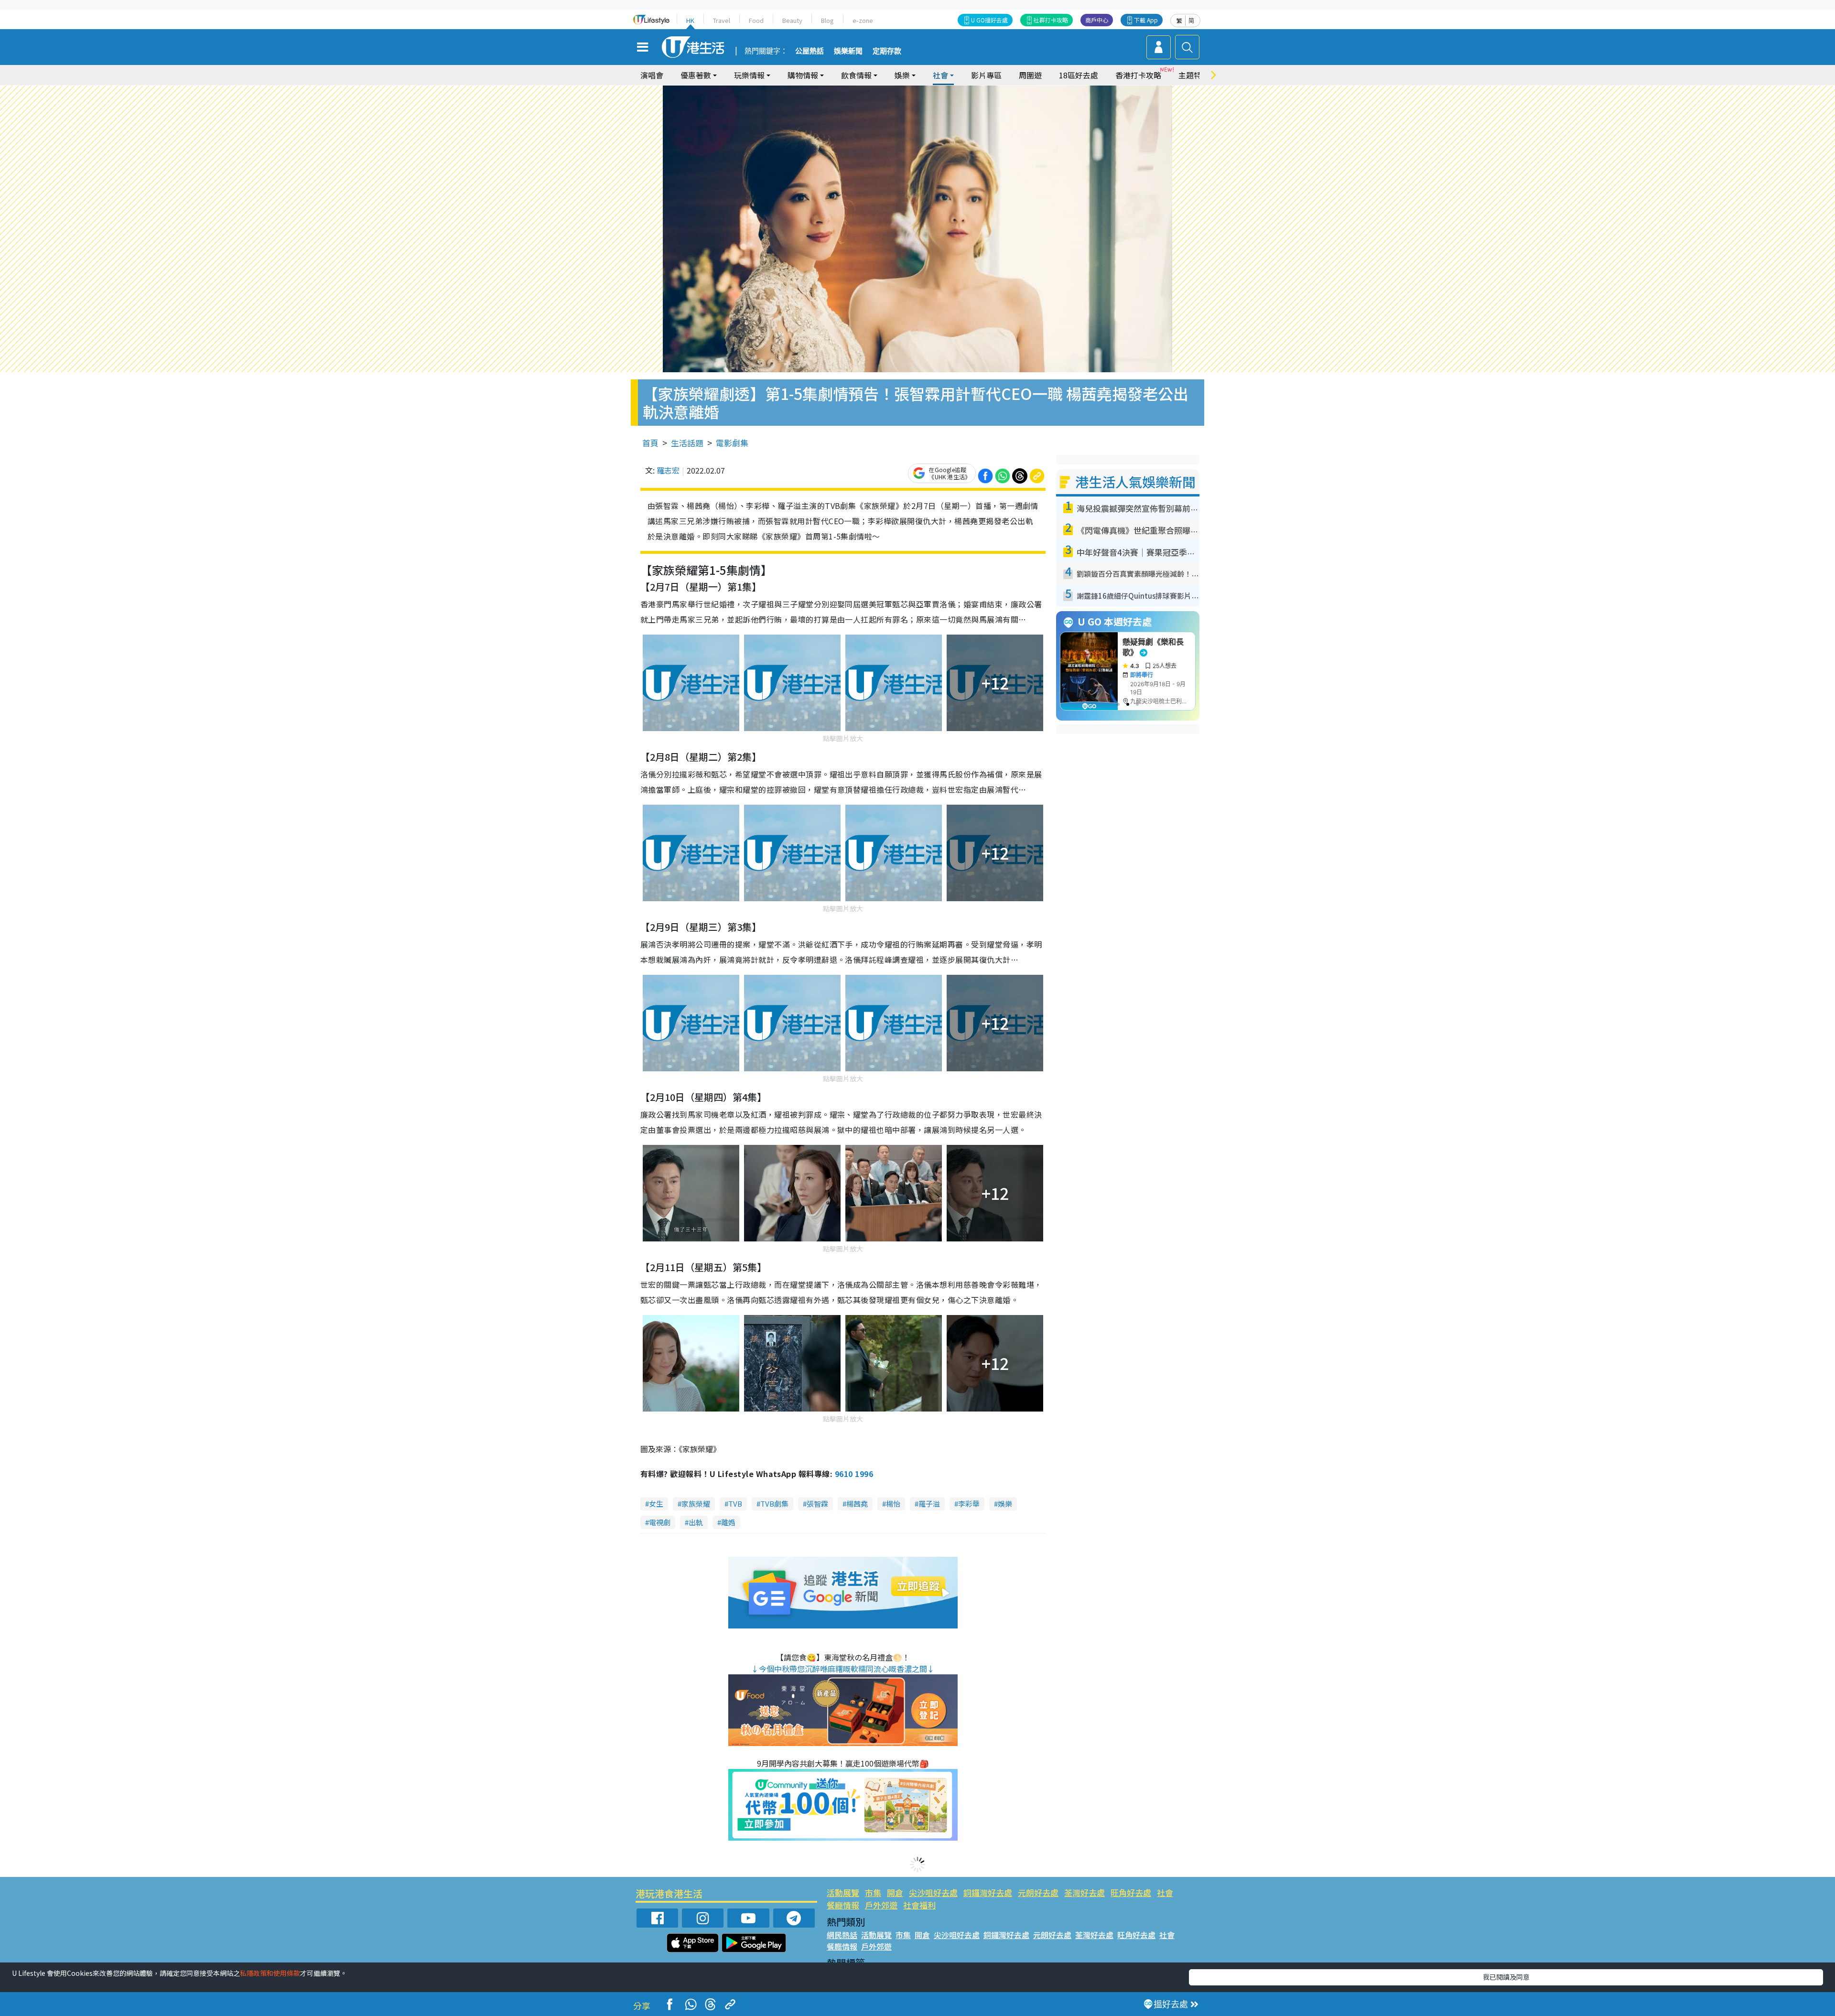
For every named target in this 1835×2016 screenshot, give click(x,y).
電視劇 (660, 1522)
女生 (656, 1504)
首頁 (650, 443)
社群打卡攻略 (1051, 20)
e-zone (863, 20)
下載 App (1146, 20)
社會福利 (919, 1905)
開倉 (895, 1892)
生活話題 (687, 443)
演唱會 (652, 75)
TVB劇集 (774, 1504)
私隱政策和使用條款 (270, 1973)
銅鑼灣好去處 (988, 1892)
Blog (827, 20)
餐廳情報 (843, 1905)
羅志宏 (668, 470)
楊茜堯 (857, 1504)
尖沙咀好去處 (933, 1892)
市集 (873, 1892)
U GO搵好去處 (989, 20)
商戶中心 (1097, 20)
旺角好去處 (1131, 1892)
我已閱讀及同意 (1506, 1977)
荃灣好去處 (1085, 1892)
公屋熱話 (810, 51)
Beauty (792, 20)
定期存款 (887, 51)
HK (690, 20)
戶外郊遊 (881, 1905)
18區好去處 (1079, 75)
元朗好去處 (1038, 1892)
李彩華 (969, 1504)
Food (756, 20)
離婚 (728, 1522)
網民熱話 (842, 1935)
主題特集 (1194, 75)
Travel (722, 20)
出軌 (696, 1522)
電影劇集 (732, 443)
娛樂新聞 (848, 51)
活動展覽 (843, 1892)
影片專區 (986, 75)
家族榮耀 (696, 1504)
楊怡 (893, 1504)
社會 (1165, 1892)
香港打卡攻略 (1138, 75)
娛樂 (1005, 1504)
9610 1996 (854, 1474)
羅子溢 (929, 1504)
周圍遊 (1030, 75)
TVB (735, 1504)
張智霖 (817, 1504)
